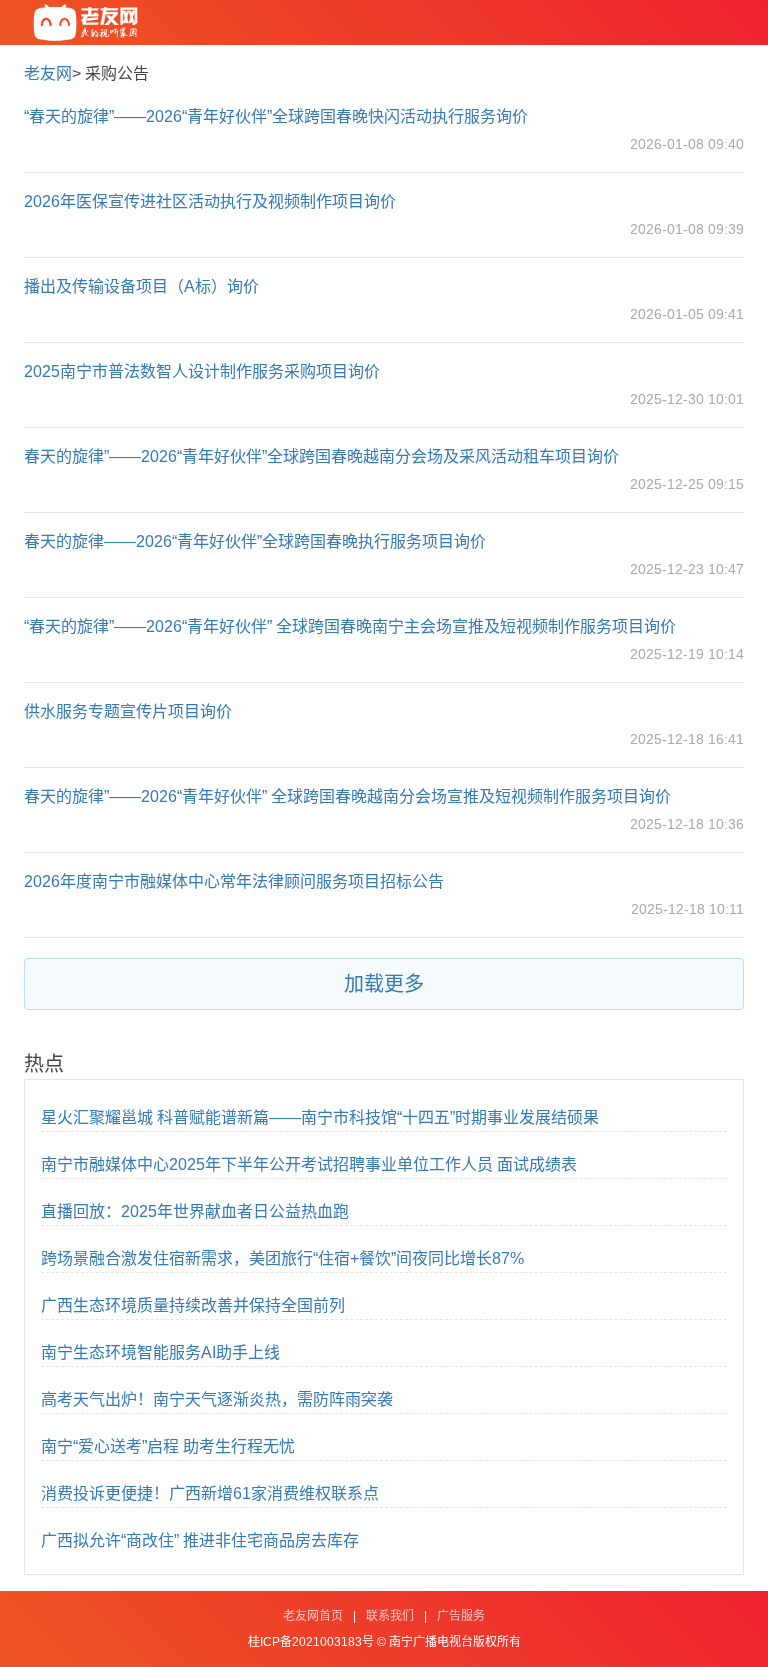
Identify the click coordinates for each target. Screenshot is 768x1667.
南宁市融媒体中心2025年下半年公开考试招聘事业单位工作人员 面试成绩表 (309, 1164)
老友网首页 (313, 1616)
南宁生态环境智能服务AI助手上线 (160, 1352)
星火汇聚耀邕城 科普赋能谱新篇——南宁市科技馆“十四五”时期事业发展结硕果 (320, 1117)
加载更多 (384, 984)
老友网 (48, 73)
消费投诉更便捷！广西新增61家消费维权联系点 (210, 1493)
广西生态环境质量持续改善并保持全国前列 (193, 1305)
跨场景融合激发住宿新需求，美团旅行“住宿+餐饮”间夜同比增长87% (282, 1258)
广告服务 (461, 1616)
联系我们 (390, 1616)
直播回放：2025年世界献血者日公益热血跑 (195, 1211)
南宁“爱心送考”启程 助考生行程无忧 (168, 1446)
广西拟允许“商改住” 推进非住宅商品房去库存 (200, 1540)
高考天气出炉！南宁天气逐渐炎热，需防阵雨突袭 (217, 1399)
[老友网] (86, 22)
